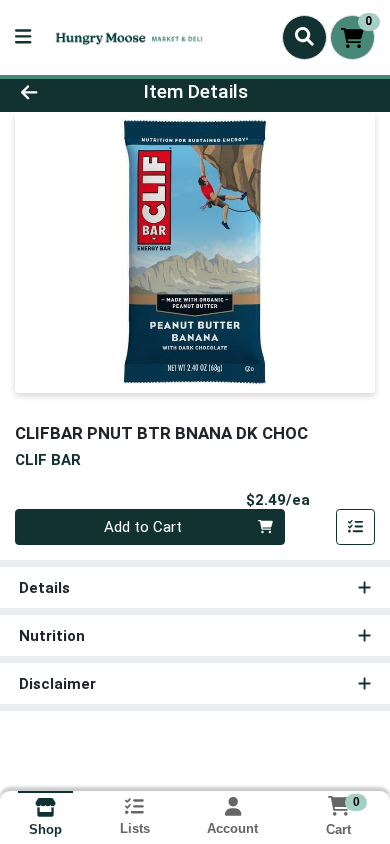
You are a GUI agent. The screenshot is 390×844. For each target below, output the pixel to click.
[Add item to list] (356, 527)
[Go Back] (60, 92)
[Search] (304, 37)
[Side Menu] (23, 37)
